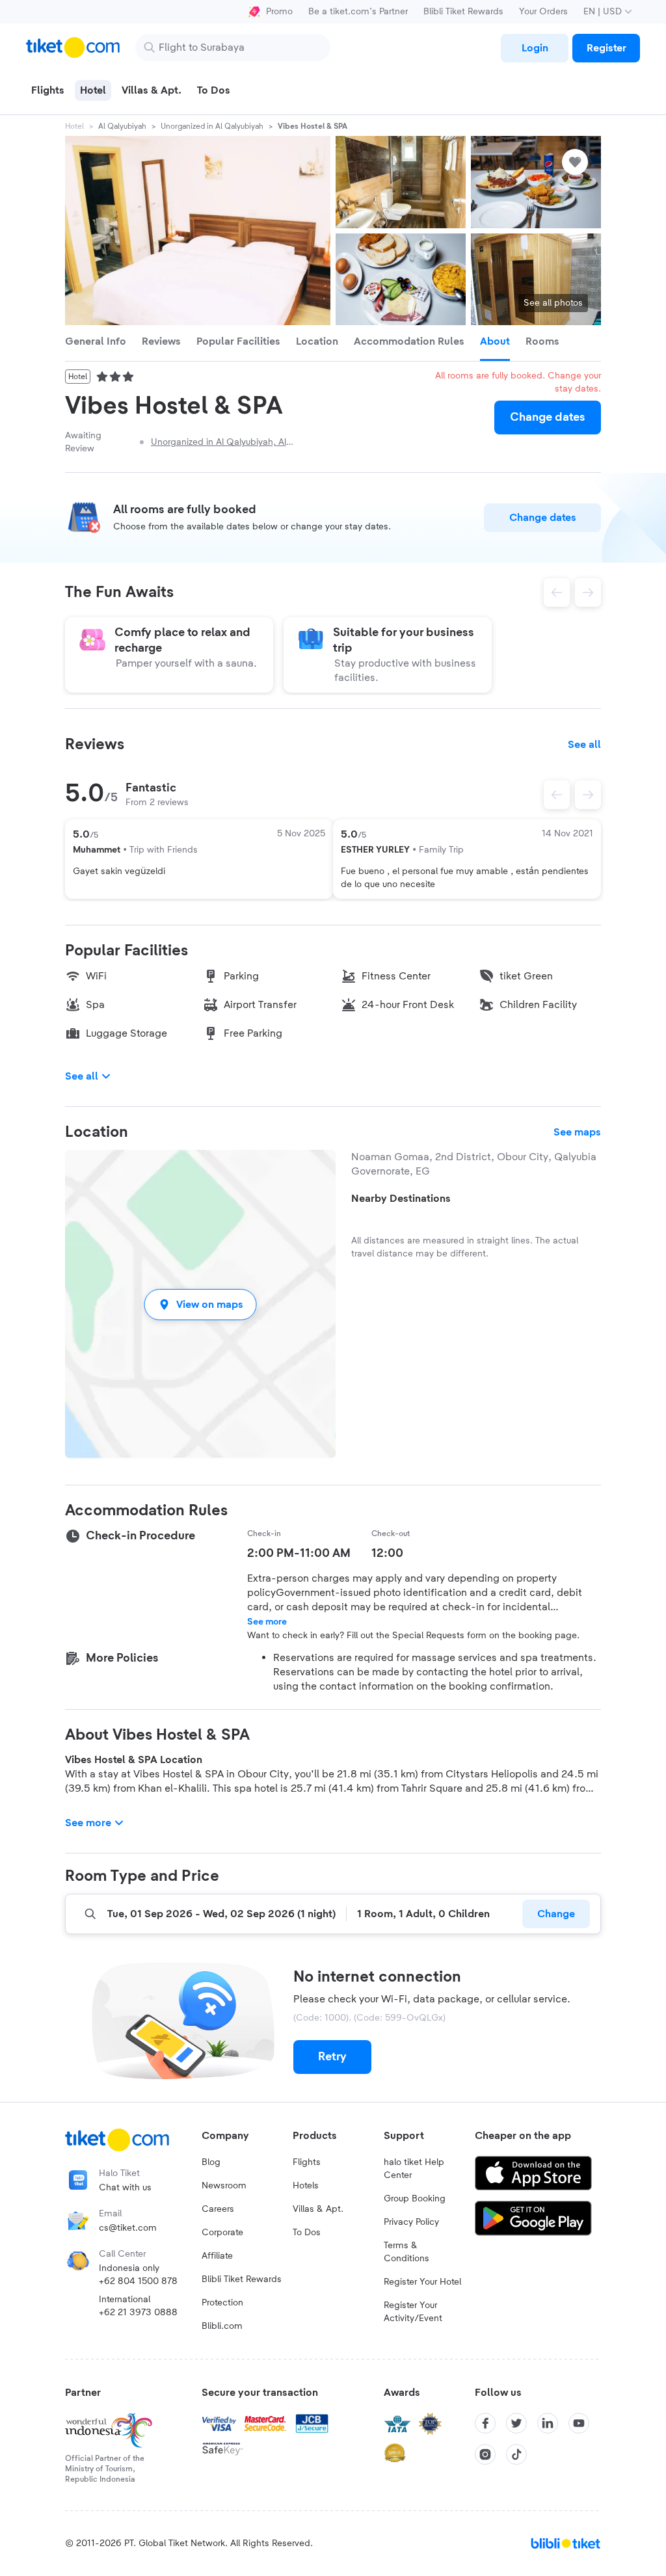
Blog (211, 2162)
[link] (535, 48)
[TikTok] (516, 2454)
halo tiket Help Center (414, 2169)
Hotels (306, 2186)
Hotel (74, 126)
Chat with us (125, 2188)
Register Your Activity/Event (413, 2312)
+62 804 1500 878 (138, 2281)
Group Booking (415, 2199)
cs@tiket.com (128, 2228)
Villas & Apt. (318, 2209)
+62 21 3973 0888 (138, 2313)
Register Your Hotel (422, 2282)
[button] (200, 1304)
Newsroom (224, 2186)
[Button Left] (557, 795)
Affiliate (217, 2256)
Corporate (222, 2233)
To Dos (307, 2233)
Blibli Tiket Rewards (463, 12)
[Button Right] (588, 795)
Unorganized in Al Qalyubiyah (212, 126)
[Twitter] (516, 2423)
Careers (218, 2209)
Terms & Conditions (406, 2252)
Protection (222, 2303)
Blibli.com (222, 2326)
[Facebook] (485, 2423)
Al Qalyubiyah (122, 126)
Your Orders (543, 12)
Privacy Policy (411, 2222)
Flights (307, 2162)
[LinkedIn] (548, 2423)
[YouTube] (579, 2423)
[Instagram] (485, 2454)
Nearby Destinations (401, 1199)
